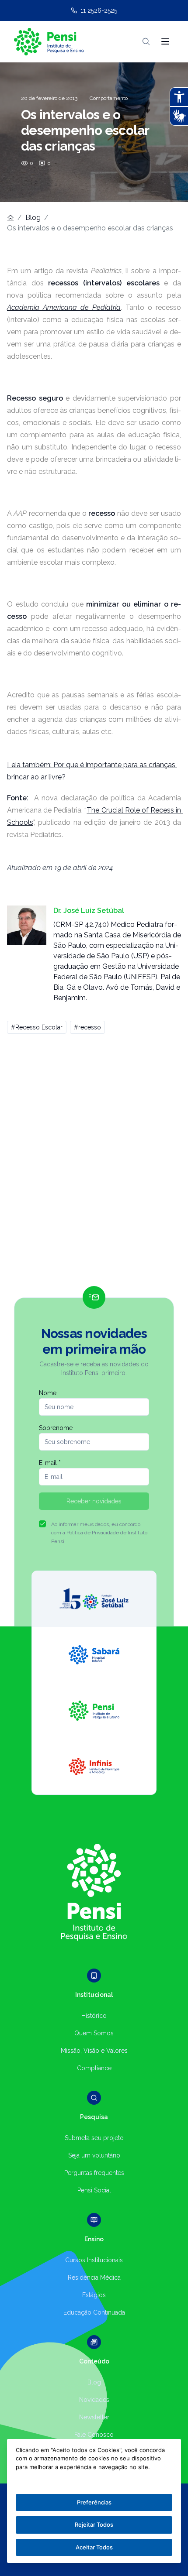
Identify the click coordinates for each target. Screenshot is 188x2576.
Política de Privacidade (93, 1533)
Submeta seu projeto (94, 2138)
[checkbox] (42, 1524)
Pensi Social (94, 2190)
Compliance (94, 2068)
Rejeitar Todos (94, 2525)
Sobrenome (56, 1428)
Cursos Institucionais (94, 2260)
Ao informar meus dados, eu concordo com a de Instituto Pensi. (99, 1533)
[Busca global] (146, 41)
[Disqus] (94, 1164)
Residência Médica (94, 2278)
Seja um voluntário (94, 2155)
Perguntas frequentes (94, 2173)
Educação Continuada (94, 2312)
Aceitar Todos (94, 2547)
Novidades (94, 2400)
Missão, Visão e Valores (94, 2051)
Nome (48, 1393)
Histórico (94, 2016)
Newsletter (94, 2417)
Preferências (94, 2502)
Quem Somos (94, 2033)
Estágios (94, 2295)
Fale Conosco (94, 2435)
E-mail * (50, 1463)
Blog (33, 218)
